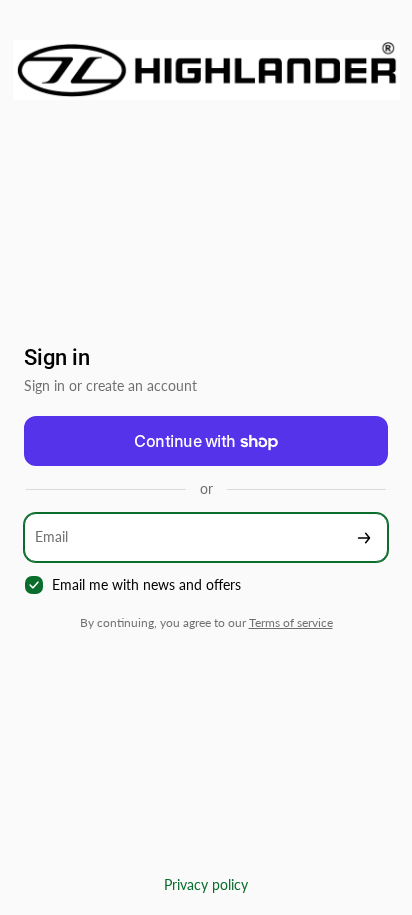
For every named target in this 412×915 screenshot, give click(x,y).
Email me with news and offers (146, 584)
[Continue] (364, 537)
